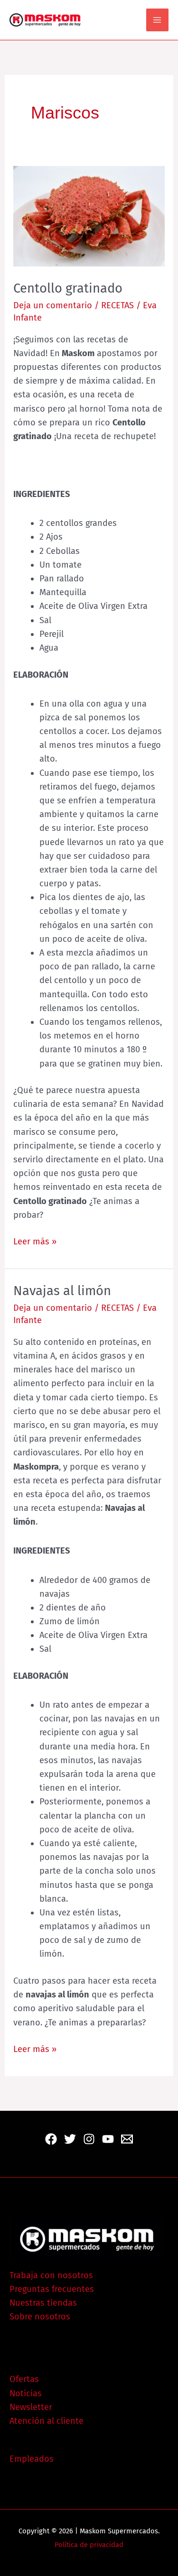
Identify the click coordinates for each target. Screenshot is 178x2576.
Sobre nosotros (40, 2317)
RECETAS (117, 305)
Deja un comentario (53, 305)
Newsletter (31, 2407)
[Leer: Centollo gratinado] (89, 216)
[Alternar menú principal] (157, 20)
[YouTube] (108, 2139)
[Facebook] (51, 2139)
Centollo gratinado (68, 288)
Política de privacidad (89, 2545)
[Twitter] (70, 2139)
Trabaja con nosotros (51, 2275)
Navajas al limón (62, 1291)
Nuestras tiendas (43, 2303)
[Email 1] (127, 2139)
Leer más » (35, 1241)
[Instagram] (89, 2139)
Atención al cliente (47, 2421)
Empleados (32, 2459)
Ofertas (24, 2379)
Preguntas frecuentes (52, 2289)
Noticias (26, 2393)
